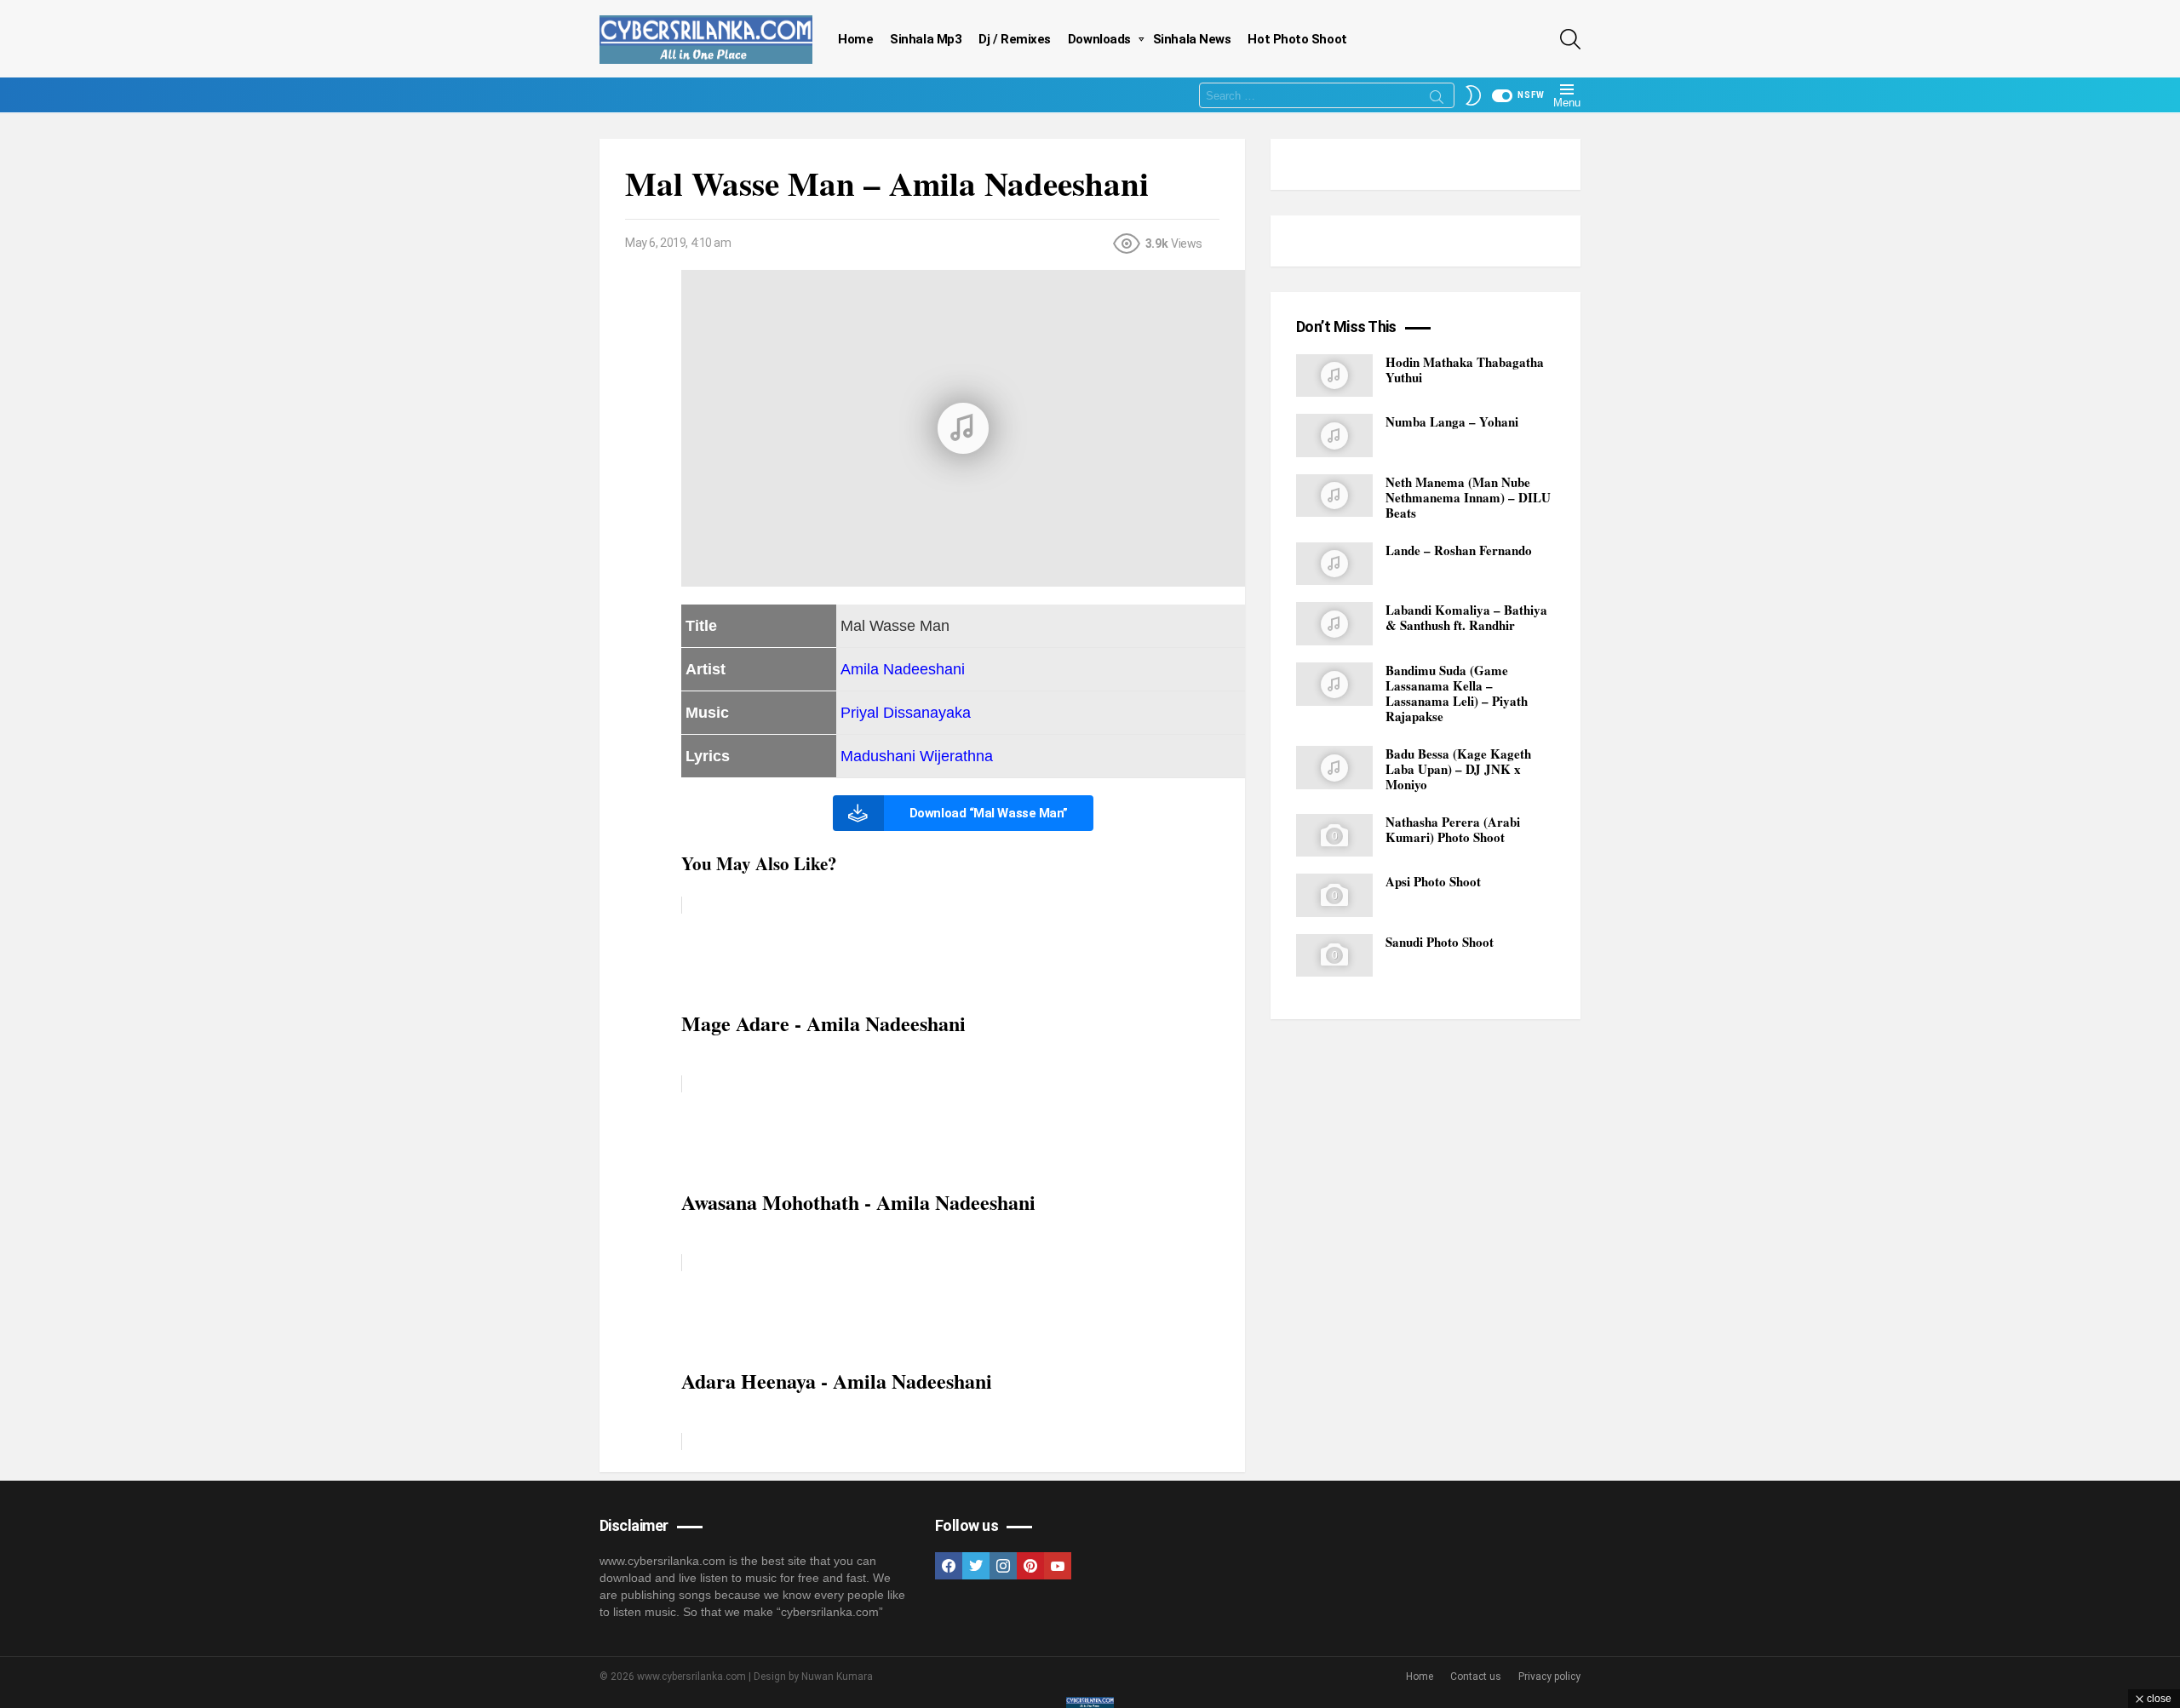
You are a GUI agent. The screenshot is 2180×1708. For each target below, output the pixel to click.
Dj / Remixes (1015, 39)
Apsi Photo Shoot (1433, 882)
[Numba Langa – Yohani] (1334, 436)
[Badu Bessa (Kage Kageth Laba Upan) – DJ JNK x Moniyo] (1334, 768)
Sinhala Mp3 (926, 39)
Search (1437, 100)
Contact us (1476, 1676)
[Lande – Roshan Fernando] (1334, 564)
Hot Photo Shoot (1297, 39)
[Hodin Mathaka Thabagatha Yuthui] (1334, 376)
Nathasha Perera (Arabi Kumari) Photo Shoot (1453, 829)
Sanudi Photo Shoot (1440, 942)
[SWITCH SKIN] (1473, 95)
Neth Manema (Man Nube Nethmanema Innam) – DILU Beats (1468, 497)
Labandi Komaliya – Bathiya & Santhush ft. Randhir (1466, 618)
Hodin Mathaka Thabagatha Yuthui (1465, 370)
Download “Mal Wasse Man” (989, 813)
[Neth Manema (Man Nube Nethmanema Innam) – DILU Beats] (1334, 496)
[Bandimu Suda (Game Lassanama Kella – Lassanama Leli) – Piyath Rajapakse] (1334, 684)
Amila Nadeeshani (903, 669)
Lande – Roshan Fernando (1459, 550)
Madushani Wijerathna (917, 756)
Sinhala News (1192, 39)
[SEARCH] (1570, 39)
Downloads (1099, 39)
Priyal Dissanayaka (906, 713)
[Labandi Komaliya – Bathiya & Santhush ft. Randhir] (1334, 625)
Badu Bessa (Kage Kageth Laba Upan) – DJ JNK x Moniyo (1458, 769)
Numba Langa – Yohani (1452, 421)
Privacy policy (1549, 1676)
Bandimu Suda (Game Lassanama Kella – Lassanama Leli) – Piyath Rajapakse (1457, 693)
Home (855, 39)
